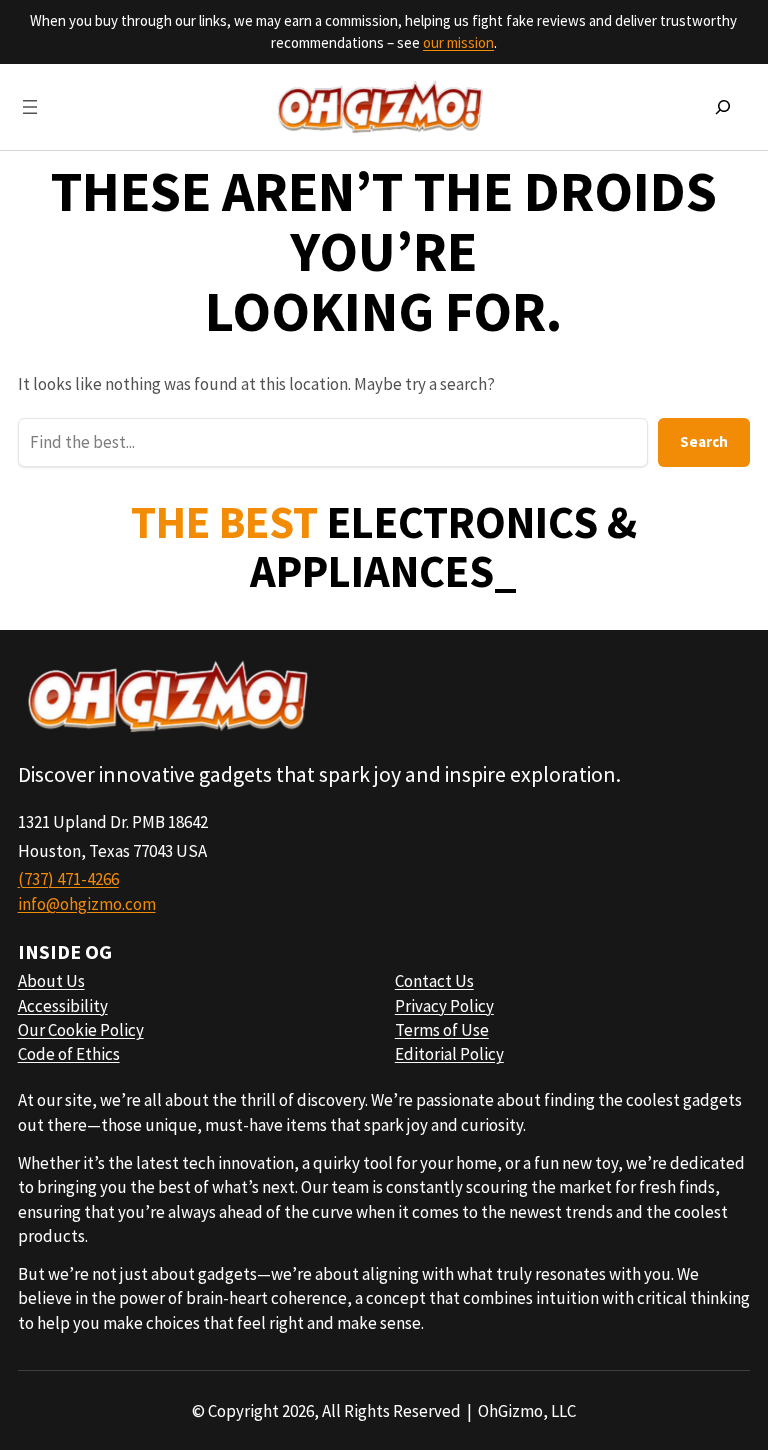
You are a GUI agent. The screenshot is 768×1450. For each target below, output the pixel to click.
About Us (51, 981)
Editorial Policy (449, 1054)
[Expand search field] (723, 107)
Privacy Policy (444, 1006)
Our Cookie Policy (81, 1030)
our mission (458, 42)
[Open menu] (30, 107)
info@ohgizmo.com (87, 904)
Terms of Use (442, 1030)
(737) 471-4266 (68, 879)
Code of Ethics (69, 1054)
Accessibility (63, 1006)
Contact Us (434, 981)
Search (704, 441)
